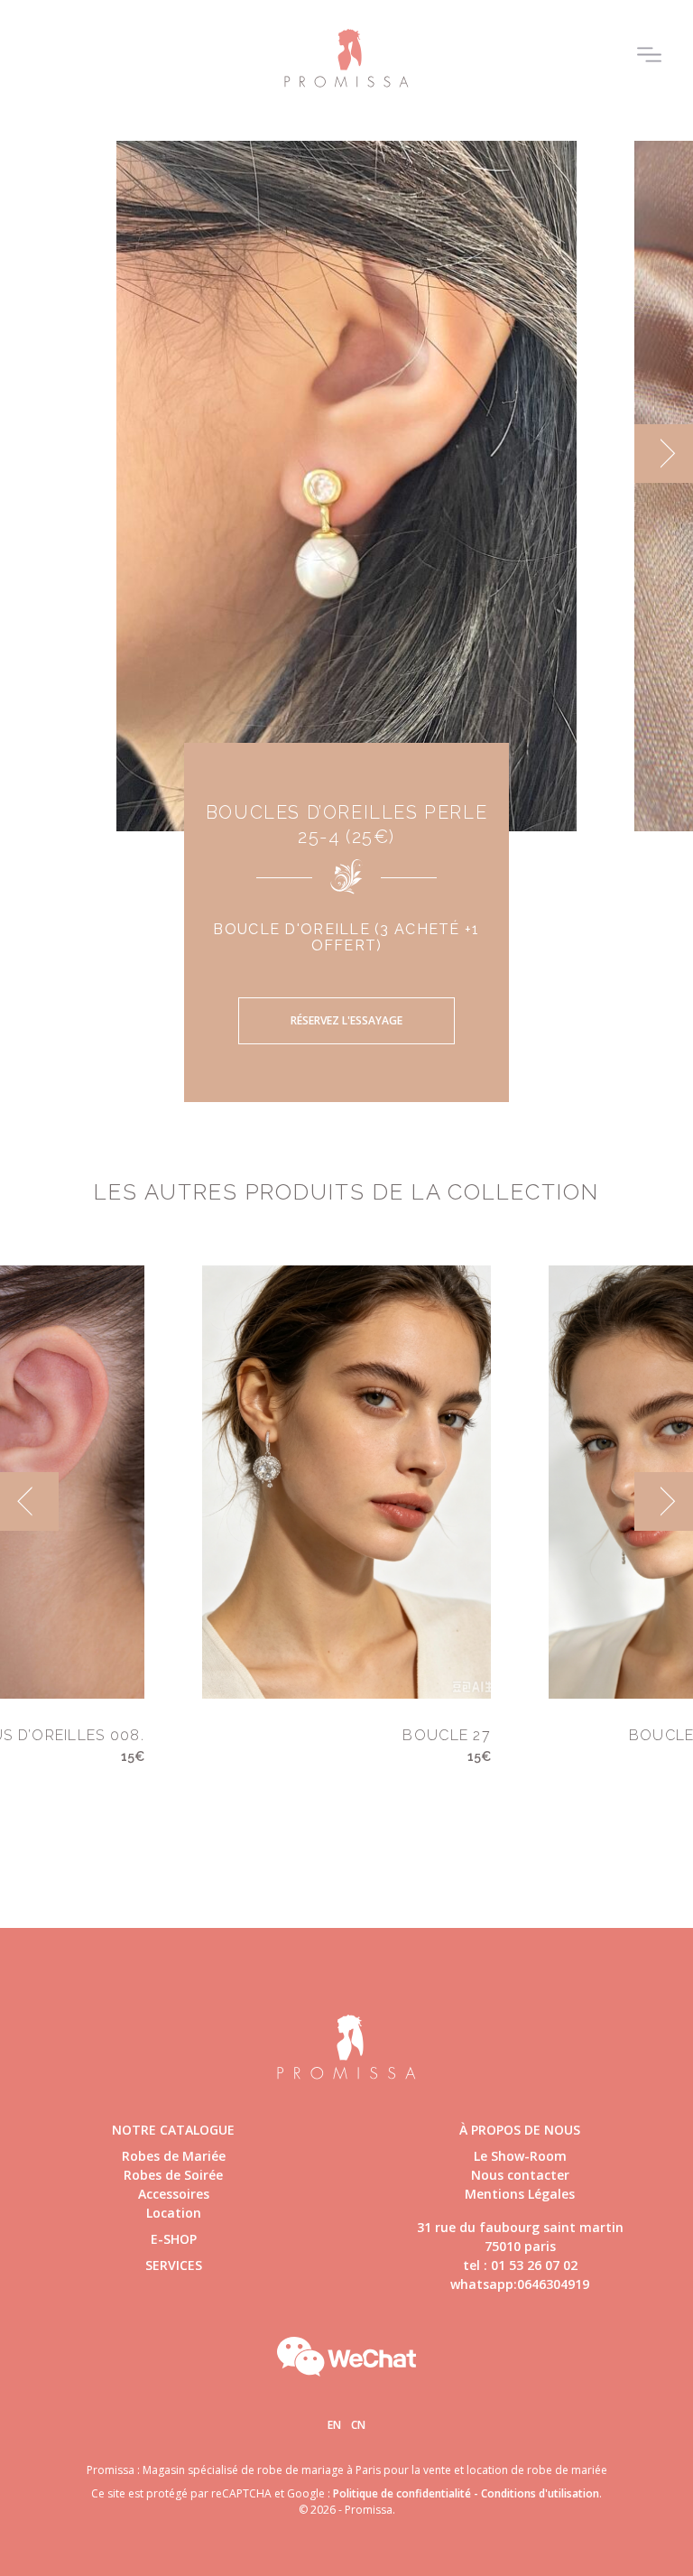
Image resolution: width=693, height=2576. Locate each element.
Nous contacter (520, 2175)
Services (174, 2265)
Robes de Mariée (174, 2156)
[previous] (29, 454)
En (334, 2425)
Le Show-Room (520, 2156)
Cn (358, 2425)
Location (174, 2213)
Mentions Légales (520, 2194)
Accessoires (174, 2194)
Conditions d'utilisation (540, 2493)
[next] (664, 454)
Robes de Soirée (173, 2175)
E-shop (174, 2239)
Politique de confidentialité (402, 2493)
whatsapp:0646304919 (520, 2284)
